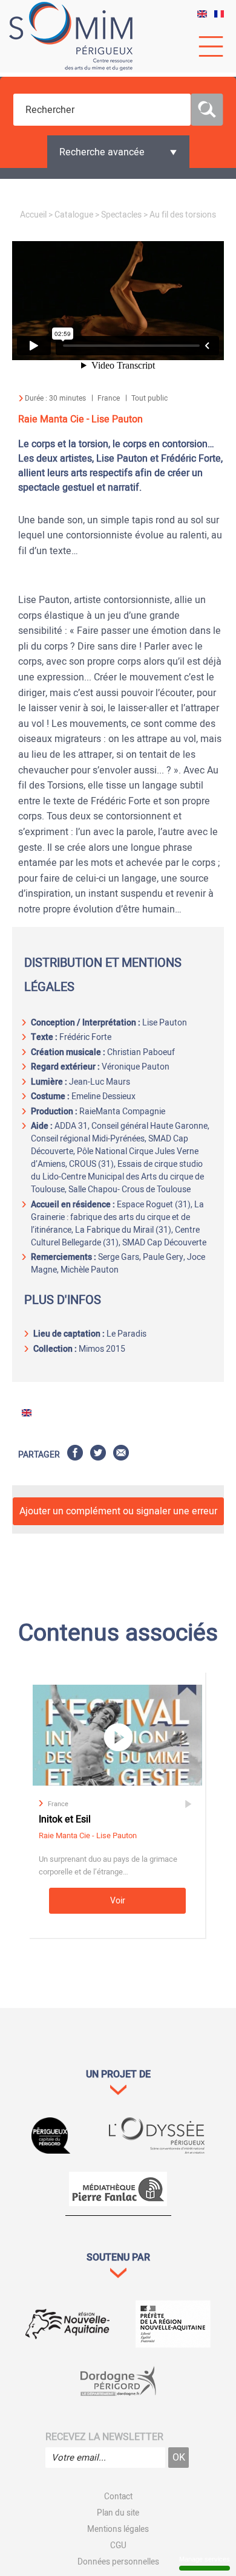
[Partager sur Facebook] (75, 1455)
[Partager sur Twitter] (98, 1455)
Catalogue (74, 215)
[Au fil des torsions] (202, 15)
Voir (118, 1901)
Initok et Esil (65, 1819)
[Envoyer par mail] (121, 1455)
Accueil (33, 215)
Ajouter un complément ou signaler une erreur (118, 1511)
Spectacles (121, 215)
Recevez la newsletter (104, 2437)
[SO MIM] (71, 36)
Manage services (205, 2559)
